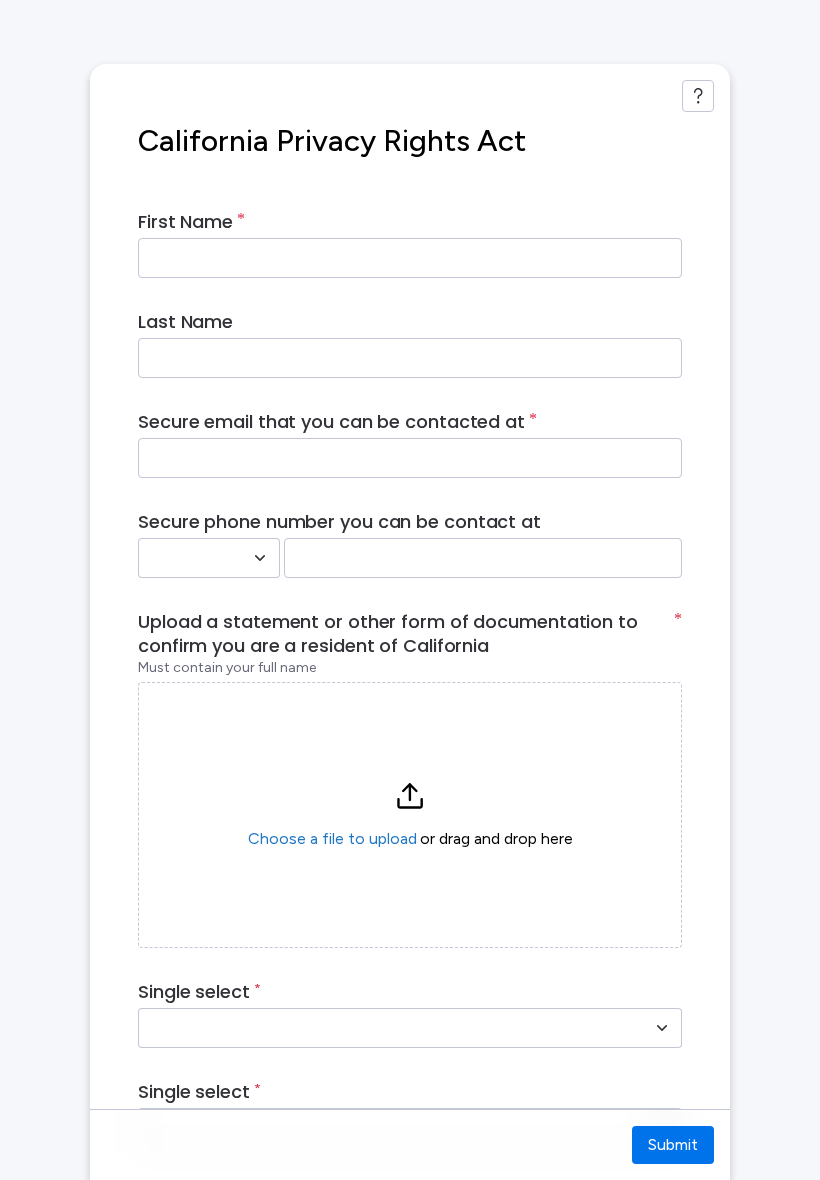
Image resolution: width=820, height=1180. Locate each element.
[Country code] (260, 558)
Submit (673, 1144)
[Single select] (662, 1028)
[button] (410, 815)
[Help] (698, 96)
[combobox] (187, 558)
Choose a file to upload (332, 838)
